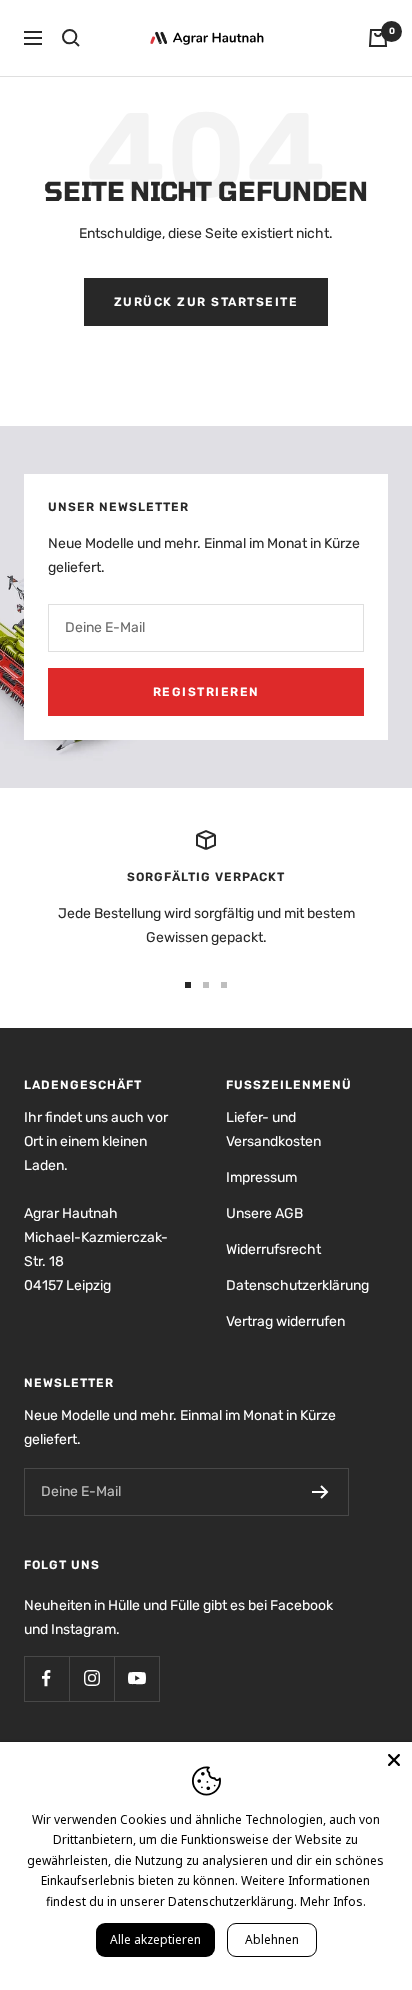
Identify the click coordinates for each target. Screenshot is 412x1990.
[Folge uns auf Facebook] (46, 1678)
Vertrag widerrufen (285, 1321)
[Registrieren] (320, 1492)
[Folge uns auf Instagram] (91, 1678)
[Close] (394, 1760)
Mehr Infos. (333, 1901)
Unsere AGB (264, 1213)
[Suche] (71, 38)
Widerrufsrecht (273, 1249)
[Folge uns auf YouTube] (136, 1678)
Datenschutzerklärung (297, 1285)
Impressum (261, 1177)
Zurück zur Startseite (206, 302)
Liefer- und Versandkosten (273, 1129)
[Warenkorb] (378, 38)
